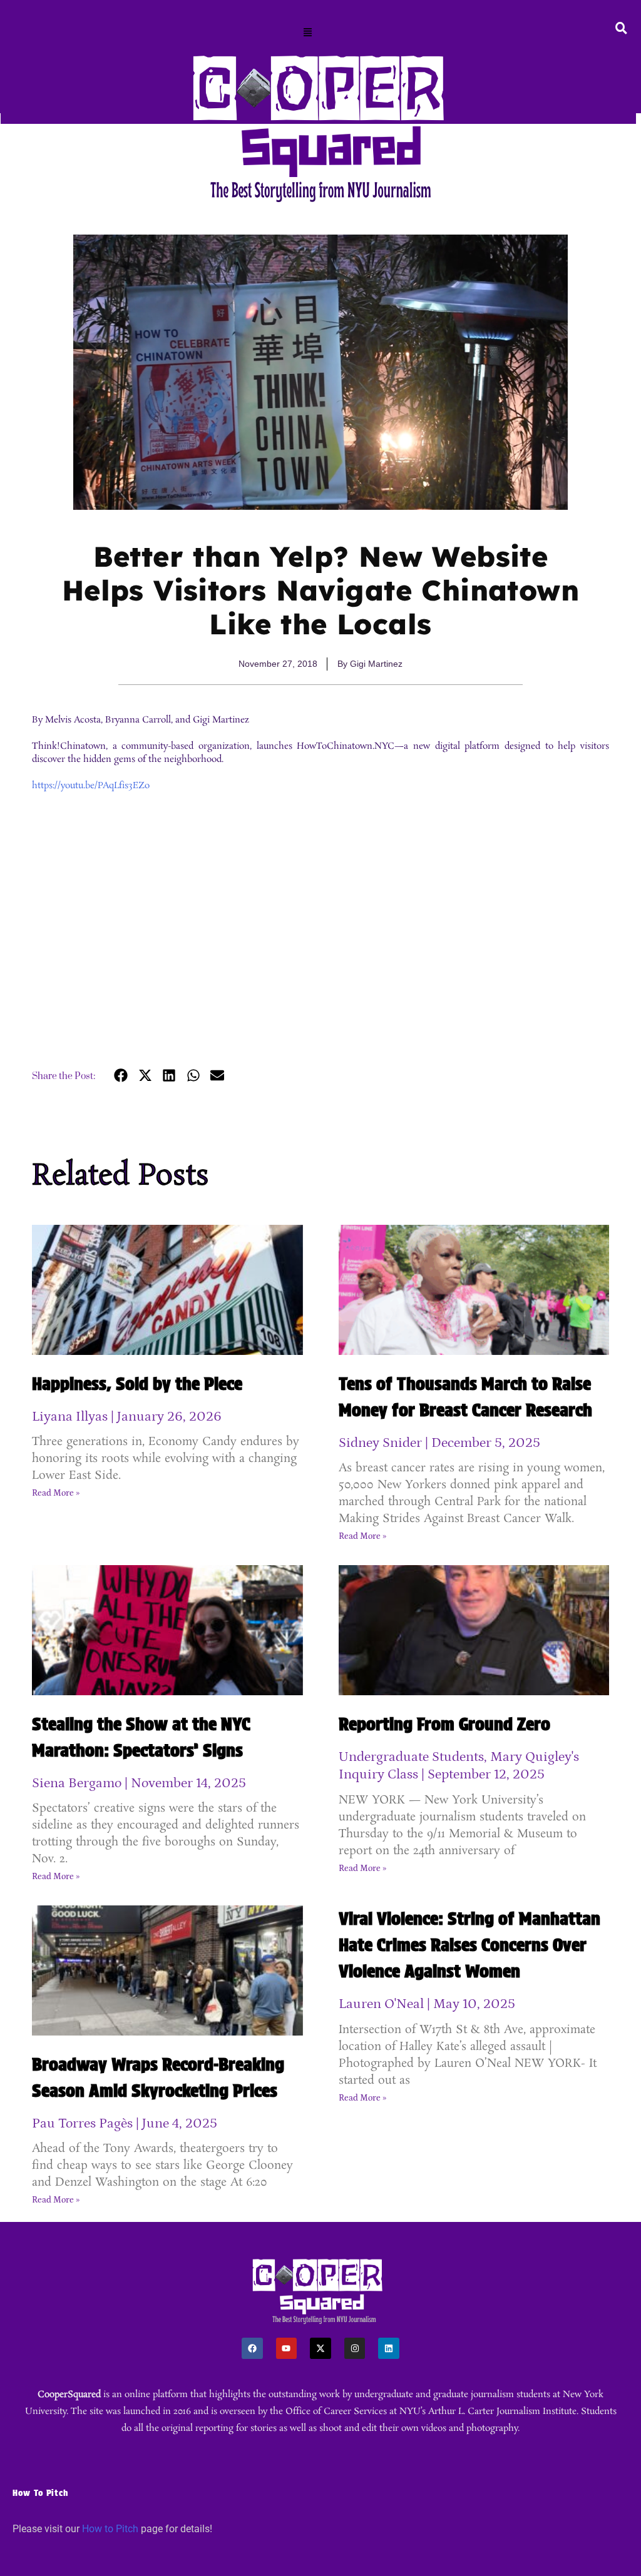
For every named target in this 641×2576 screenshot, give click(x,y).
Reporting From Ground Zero (444, 1724)
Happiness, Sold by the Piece (137, 1384)
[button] (308, 33)
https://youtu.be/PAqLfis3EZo (91, 786)
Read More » (56, 1493)
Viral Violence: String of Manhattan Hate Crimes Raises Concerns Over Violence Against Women (469, 1945)
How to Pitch (110, 2529)
